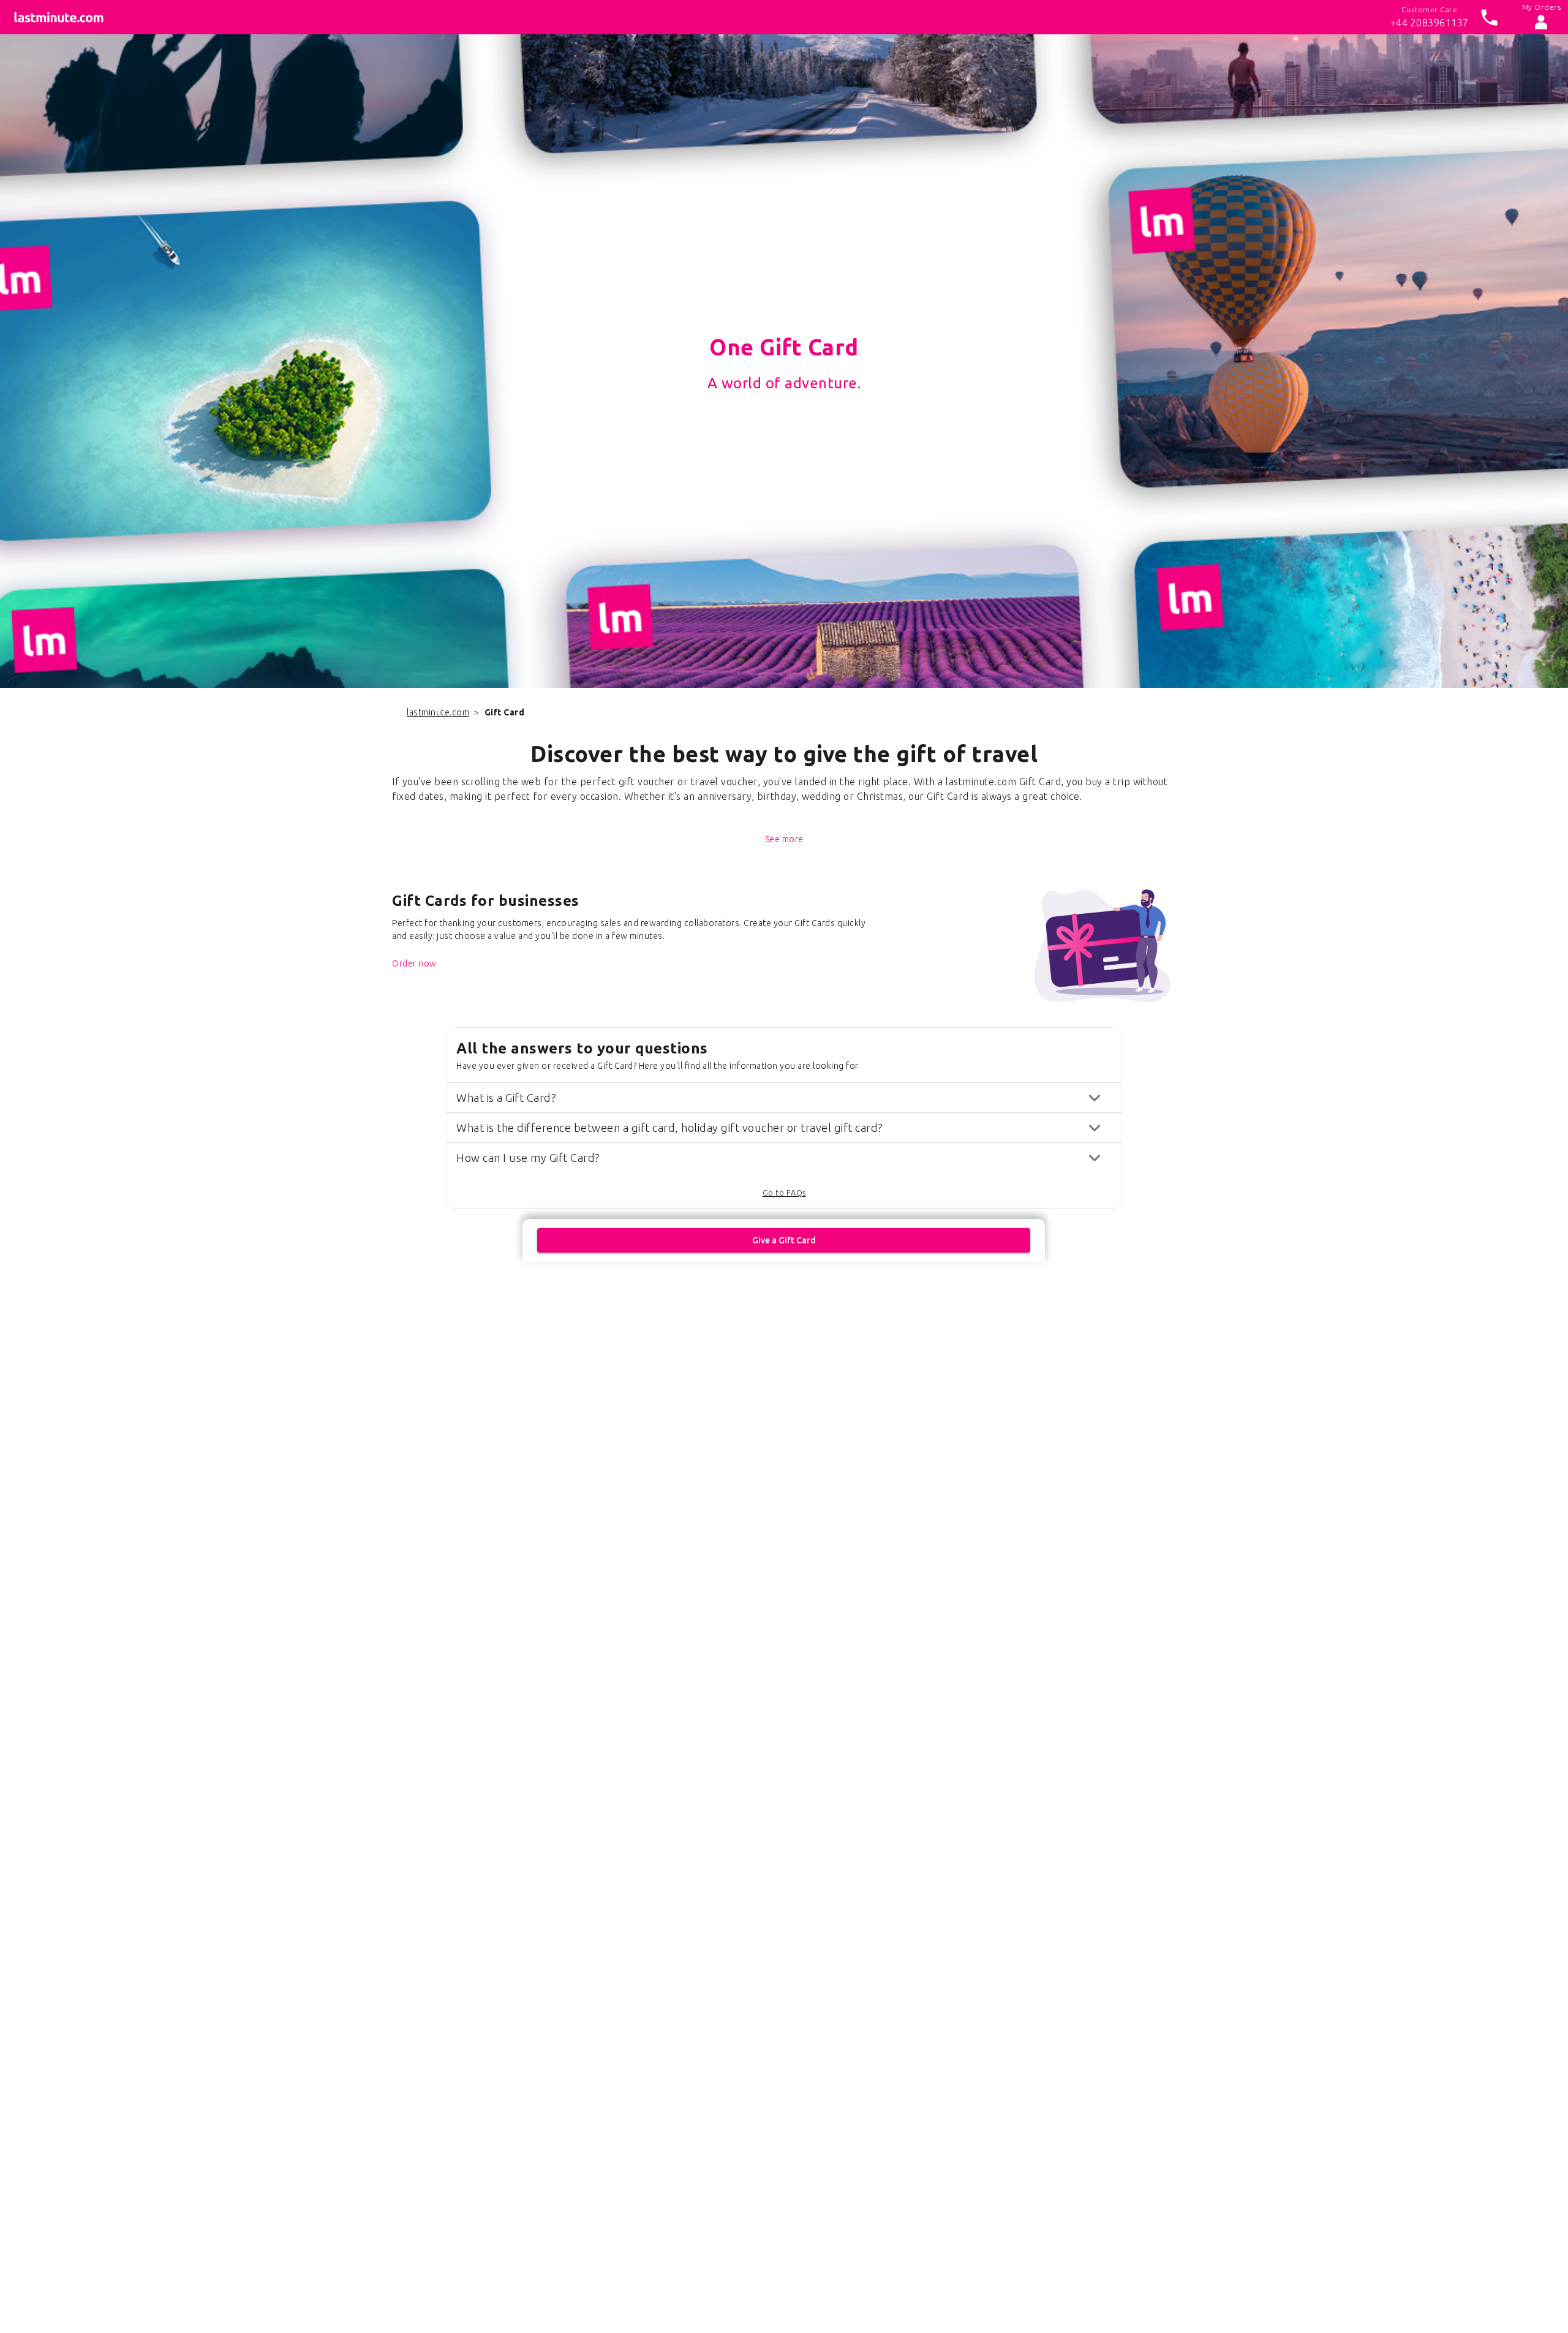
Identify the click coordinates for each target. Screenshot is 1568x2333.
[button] (784, 1098)
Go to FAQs (784, 1193)
